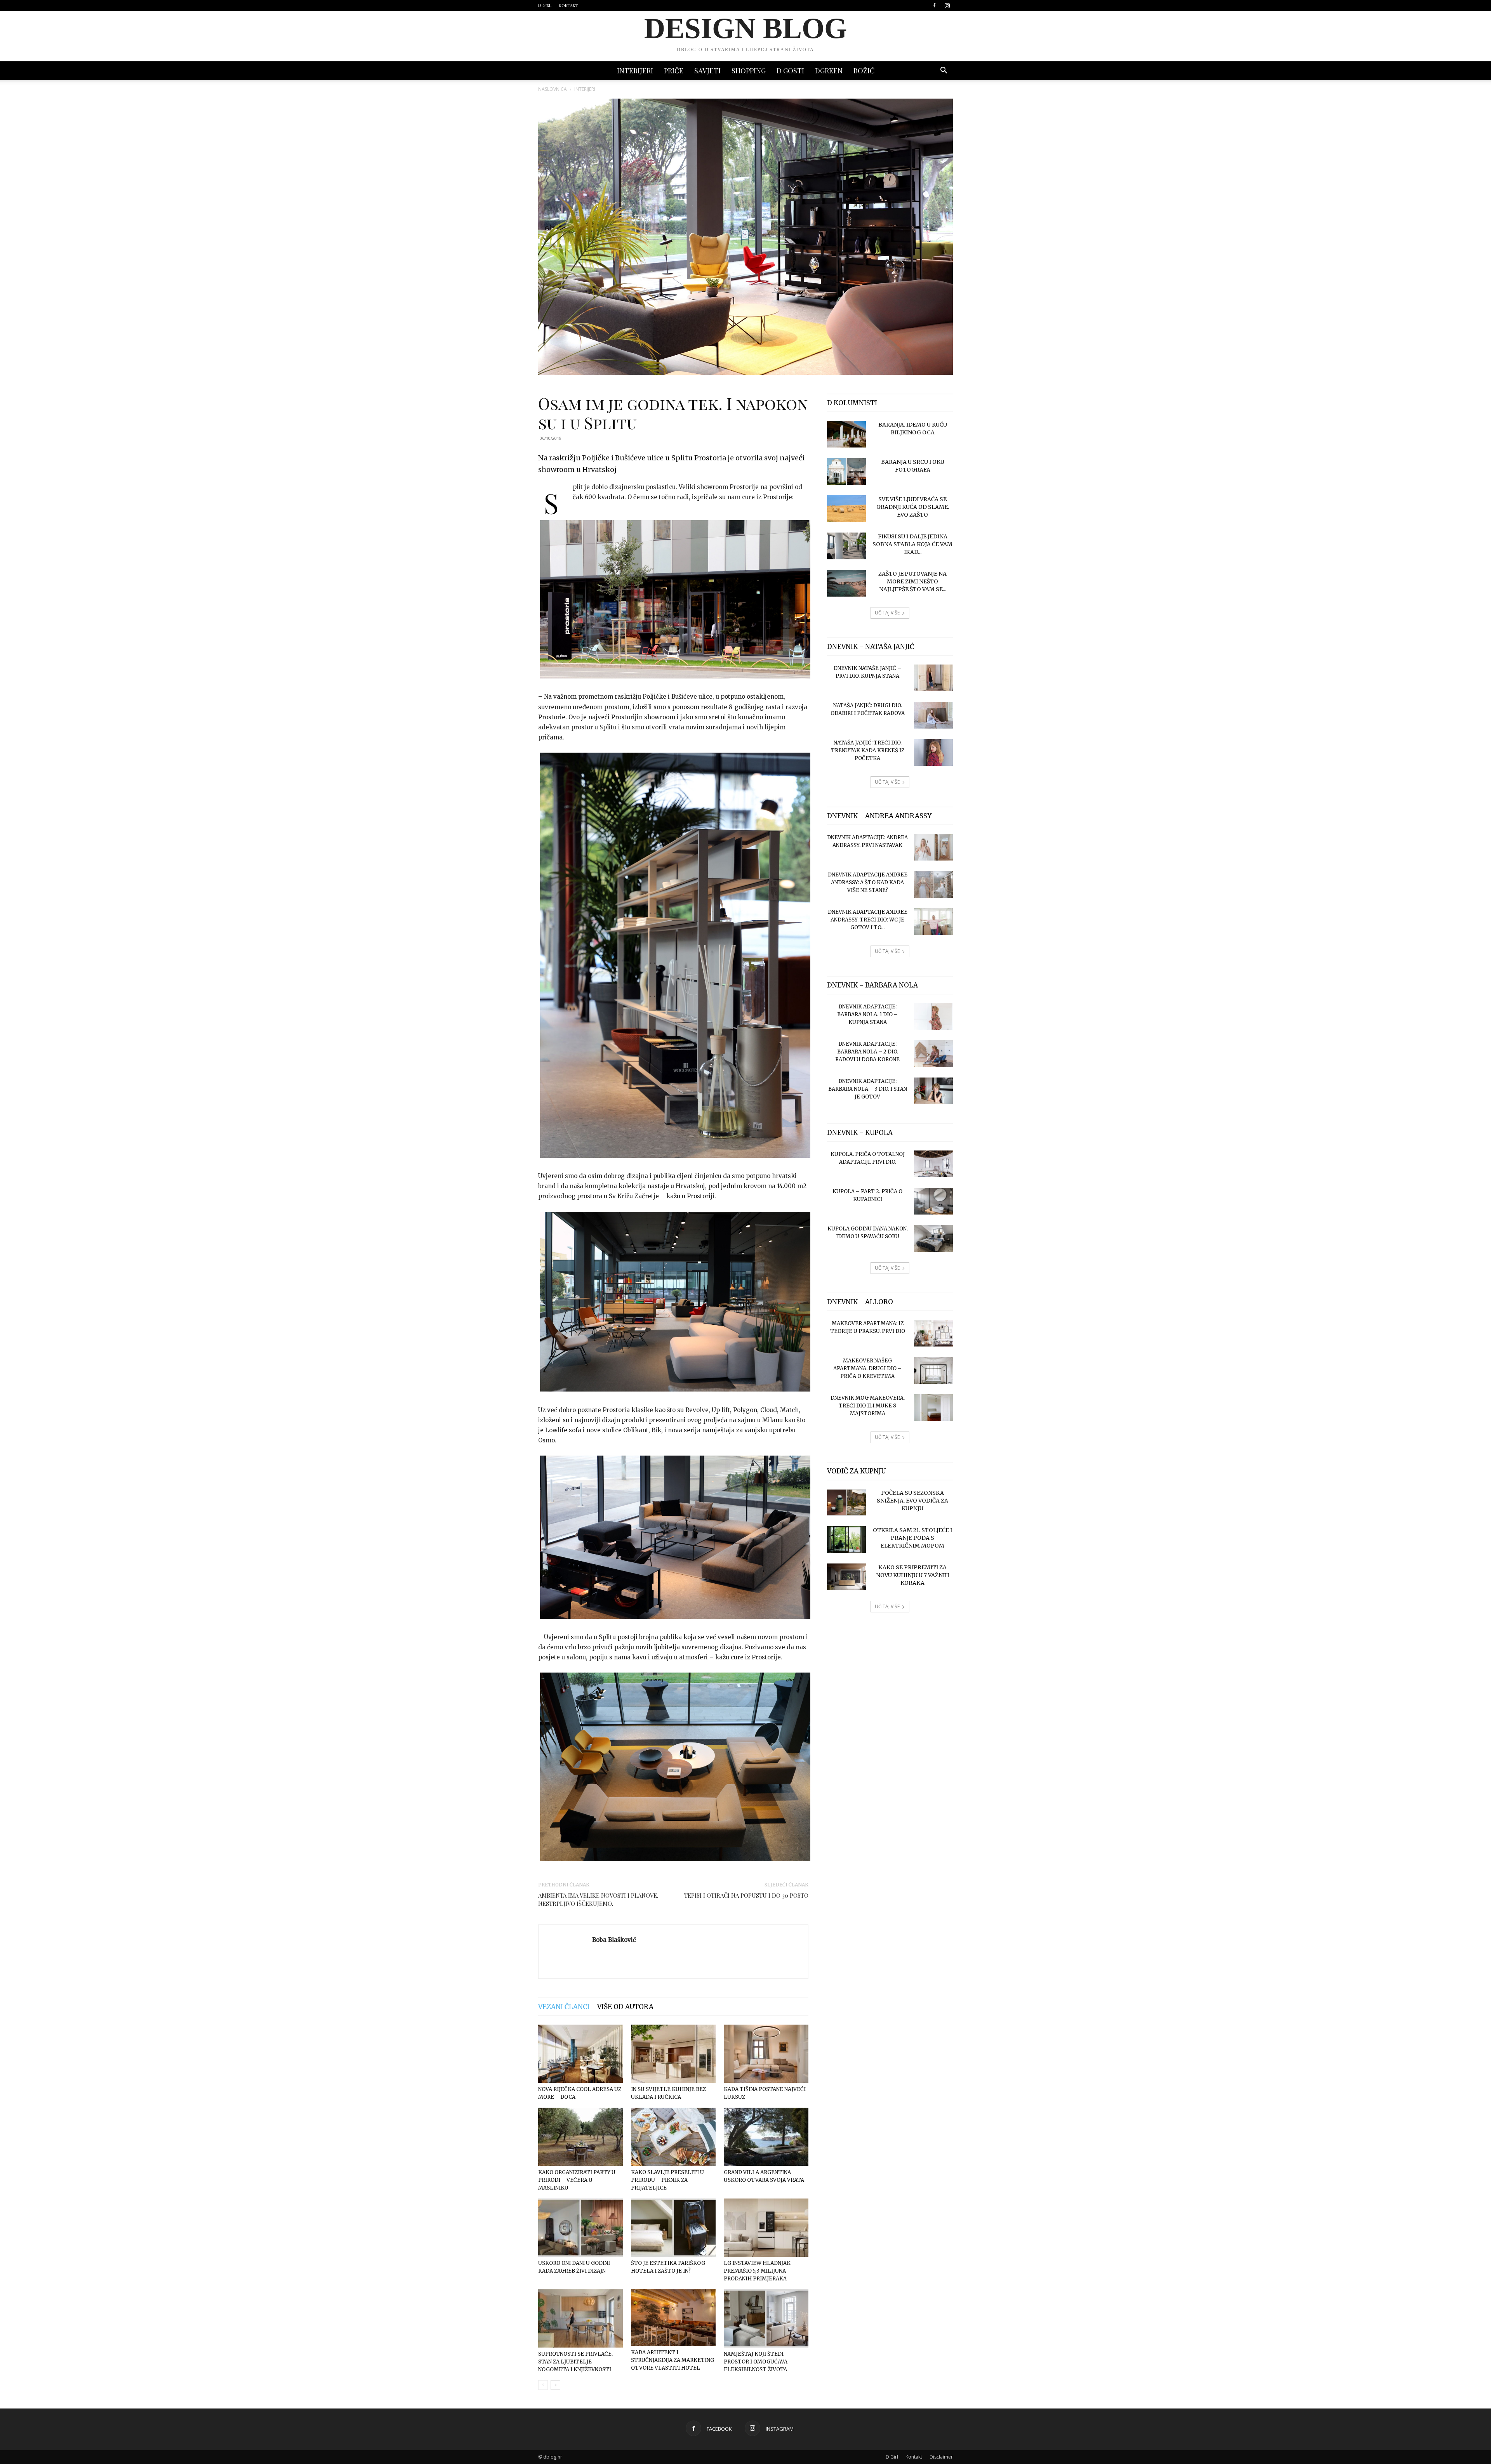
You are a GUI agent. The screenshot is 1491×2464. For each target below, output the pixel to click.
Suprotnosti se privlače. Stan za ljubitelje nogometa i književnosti (575, 2362)
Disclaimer (941, 2457)
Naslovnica (553, 89)
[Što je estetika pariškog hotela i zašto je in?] (673, 2228)
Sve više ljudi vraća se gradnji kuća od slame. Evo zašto (913, 507)
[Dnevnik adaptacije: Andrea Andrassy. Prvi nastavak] (933, 847)
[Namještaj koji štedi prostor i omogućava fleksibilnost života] (766, 2318)
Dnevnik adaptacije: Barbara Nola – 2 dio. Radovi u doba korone (867, 1052)
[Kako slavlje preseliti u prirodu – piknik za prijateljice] (673, 2137)
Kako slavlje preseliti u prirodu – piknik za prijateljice (667, 2180)
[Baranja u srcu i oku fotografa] (846, 471)
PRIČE (674, 71)
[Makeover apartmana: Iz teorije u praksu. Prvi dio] (933, 1333)
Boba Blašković (614, 1940)
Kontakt (568, 5)
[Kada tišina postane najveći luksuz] (766, 2054)
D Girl (545, 5)
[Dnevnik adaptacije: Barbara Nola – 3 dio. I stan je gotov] (933, 1091)
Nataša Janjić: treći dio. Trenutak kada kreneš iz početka (868, 750)
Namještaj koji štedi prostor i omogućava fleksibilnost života (756, 2362)
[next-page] (555, 2385)
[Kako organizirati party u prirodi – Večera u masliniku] (580, 2137)
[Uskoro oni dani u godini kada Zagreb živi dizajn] (580, 2228)
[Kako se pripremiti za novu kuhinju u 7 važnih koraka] (846, 1577)
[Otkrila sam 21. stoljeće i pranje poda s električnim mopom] (846, 1540)
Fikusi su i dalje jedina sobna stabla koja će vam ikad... (912, 544)
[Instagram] (947, 5)
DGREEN (829, 71)
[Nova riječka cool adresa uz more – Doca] (580, 2054)
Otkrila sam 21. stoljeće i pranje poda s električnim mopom (912, 1538)
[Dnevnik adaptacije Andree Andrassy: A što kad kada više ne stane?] (933, 884)
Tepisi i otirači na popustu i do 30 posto (746, 1895)
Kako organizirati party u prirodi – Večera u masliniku (577, 2180)
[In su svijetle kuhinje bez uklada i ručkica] (673, 2054)
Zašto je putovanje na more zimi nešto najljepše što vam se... (912, 581)
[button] (944, 71)
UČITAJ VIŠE (887, 613)
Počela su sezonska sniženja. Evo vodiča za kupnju (912, 1501)
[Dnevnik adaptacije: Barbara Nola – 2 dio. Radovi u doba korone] (933, 1054)
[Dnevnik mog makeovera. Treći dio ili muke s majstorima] (933, 1408)
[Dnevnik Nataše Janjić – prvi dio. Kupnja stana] (933, 678)
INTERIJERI (635, 71)
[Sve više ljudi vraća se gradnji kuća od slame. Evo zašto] (846, 509)
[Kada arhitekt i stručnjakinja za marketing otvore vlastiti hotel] (673, 2317)
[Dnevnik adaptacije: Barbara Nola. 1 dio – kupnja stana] (933, 1016)
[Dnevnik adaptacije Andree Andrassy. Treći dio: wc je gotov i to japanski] (933, 922)
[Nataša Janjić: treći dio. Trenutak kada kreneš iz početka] (933, 752)
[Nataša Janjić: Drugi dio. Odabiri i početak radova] (933, 715)
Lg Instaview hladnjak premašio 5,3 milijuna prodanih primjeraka (757, 2271)
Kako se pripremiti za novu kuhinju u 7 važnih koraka (913, 1575)
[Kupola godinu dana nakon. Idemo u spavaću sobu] (933, 1238)
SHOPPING (749, 71)
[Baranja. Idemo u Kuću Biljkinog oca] (846, 434)
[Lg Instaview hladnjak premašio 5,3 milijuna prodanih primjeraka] (766, 2228)
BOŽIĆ (864, 71)
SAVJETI (707, 71)
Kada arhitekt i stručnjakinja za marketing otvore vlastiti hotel (673, 2360)
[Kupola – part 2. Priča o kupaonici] (933, 1201)
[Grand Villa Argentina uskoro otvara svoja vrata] (766, 2137)
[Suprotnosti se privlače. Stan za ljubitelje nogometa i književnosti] (580, 2318)
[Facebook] (934, 5)
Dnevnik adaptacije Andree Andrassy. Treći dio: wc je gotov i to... (868, 920)
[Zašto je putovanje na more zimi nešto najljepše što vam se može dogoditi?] (846, 583)
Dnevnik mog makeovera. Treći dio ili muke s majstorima (868, 1406)
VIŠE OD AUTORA (625, 2007)
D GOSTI (790, 71)
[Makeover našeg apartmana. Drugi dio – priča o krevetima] (933, 1370)
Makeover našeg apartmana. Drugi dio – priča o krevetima (867, 1368)
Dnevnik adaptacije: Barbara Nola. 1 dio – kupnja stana (867, 1014)
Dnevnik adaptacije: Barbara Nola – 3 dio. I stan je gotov (868, 1089)
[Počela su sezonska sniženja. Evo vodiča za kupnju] (846, 1502)
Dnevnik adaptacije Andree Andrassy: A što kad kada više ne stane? (868, 882)
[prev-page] (543, 2385)
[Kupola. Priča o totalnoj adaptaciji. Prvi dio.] (933, 1164)
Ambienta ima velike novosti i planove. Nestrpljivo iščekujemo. (598, 1899)
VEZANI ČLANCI (564, 2007)
